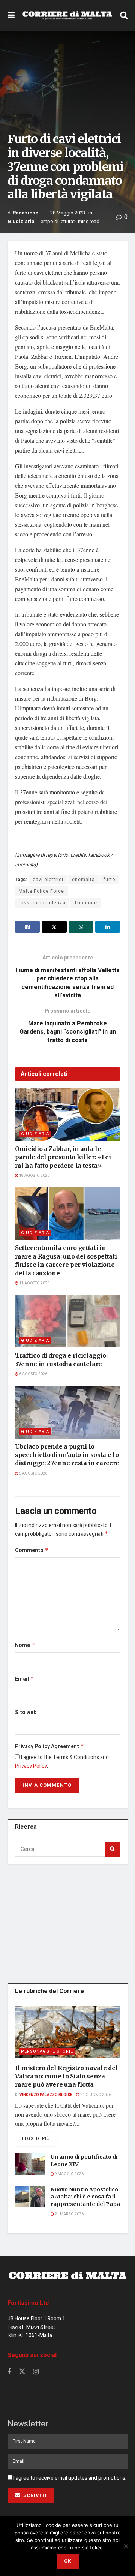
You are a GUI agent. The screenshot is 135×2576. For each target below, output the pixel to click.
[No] (126, 2546)
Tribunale (86, 903)
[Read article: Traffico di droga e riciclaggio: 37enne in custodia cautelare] (67, 1321)
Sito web (26, 1712)
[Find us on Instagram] (36, 2372)
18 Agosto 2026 (34, 1176)
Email (24, 1679)
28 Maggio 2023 (68, 213)
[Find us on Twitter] (22, 2372)
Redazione (25, 213)
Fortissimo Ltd (28, 2303)
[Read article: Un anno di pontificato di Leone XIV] (30, 2164)
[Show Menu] (11, 15)
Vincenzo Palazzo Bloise (46, 2095)
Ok (68, 2561)
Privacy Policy (31, 1766)
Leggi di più (40, 2138)
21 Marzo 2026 (69, 2214)
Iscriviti (34, 2495)
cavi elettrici (48, 880)
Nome (25, 1645)
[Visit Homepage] (67, 15)
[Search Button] (124, 15)
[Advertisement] (67, 1922)
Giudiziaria (21, 221)
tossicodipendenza (42, 903)
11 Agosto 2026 (34, 1283)
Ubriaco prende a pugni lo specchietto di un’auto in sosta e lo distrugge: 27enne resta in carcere (67, 1455)
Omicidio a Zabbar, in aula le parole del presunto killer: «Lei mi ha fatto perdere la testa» (63, 1157)
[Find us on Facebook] (9, 2372)
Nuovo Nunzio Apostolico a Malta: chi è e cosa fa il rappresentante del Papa (85, 2197)
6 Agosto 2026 (33, 1374)
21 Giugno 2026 (95, 2095)
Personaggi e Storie (47, 2051)
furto (109, 880)
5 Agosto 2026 (33, 1473)
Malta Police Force (41, 891)
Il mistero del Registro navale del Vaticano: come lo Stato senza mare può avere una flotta (66, 2076)
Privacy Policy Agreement (49, 1747)
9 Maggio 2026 (69, 2174)
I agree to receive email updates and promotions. (69, 2478)
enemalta (83, 880)
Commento (32, 1550)
